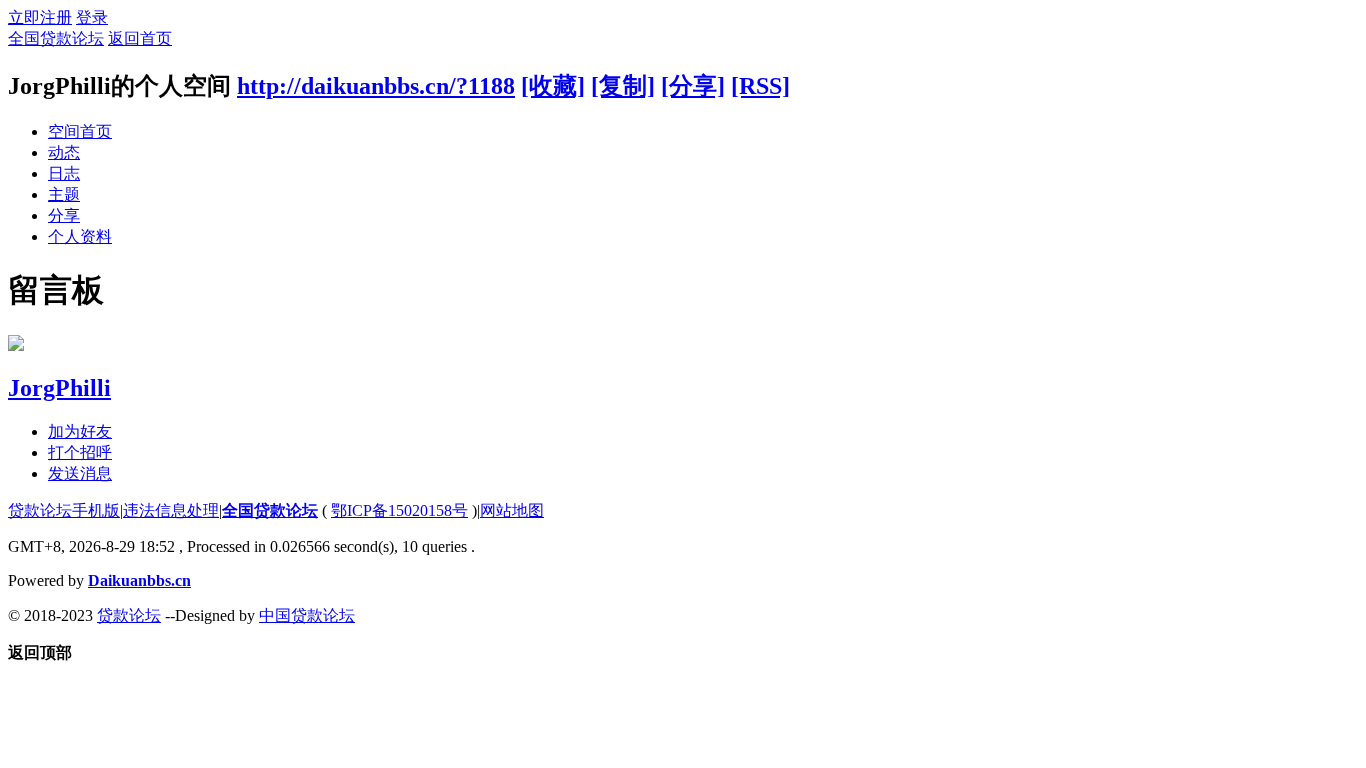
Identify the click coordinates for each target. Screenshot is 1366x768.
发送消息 (80, 473)
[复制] (623, 86)
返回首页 (140, 38)
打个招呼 (80, 452)
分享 (64, 215)
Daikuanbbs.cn (139, 580)
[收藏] (553, 86)
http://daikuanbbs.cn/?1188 (376, 86)
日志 (64, 173)
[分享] (693, 86)
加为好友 (80, 431)
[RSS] (760, 86)
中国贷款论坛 (307, 615)
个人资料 (80, 236)
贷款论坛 (129, 615)
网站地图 (512, 510)
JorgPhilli (59, 388)
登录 (92, 17)
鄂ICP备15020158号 (399, 510)
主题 (64, 194)
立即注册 (40, 17)
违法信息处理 (171, 510)
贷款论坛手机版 (64, 510)
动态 (64, 152)
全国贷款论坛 (56, 38)
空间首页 (80, 131)
